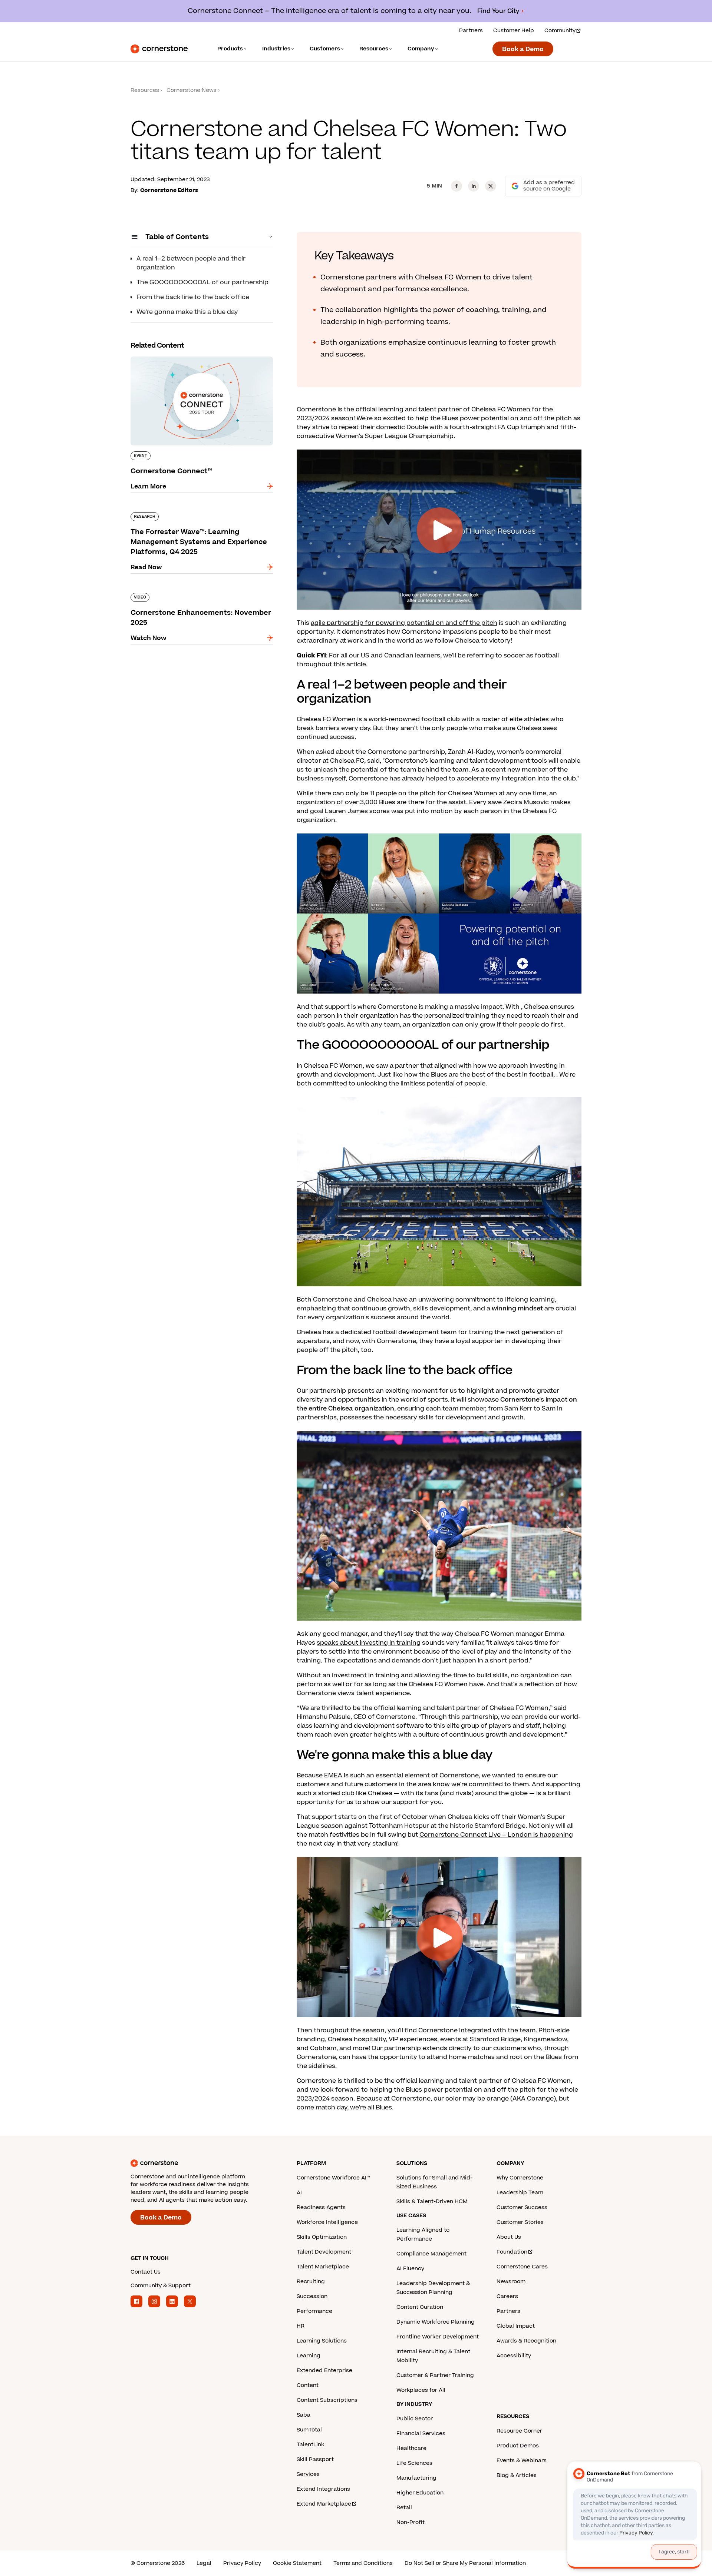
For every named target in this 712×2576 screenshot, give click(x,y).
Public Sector (415, 2419)
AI (299, 2193)
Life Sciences (414, 2463)
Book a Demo (523, 49)
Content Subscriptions (327, 2400)
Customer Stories (520, 2222)
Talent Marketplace (323, 2267)
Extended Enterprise (324, 2371)
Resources (145, 90)
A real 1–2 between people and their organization (191, 263)
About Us (509, 2237)
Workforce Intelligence (327, 2222)
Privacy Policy (242, 2563)
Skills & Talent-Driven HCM (432, 2202)
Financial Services (421, 2434)
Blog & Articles (517, 2475)
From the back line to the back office (193, 297)
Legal (204, 2563)
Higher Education (420, 2493)
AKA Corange (533, 2099)
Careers (507, 2296)
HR (301, 2326)
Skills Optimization (322, 2237)
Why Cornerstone (520, 2178)
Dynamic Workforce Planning (436, 2322)
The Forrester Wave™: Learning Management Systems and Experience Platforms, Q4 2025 (199, 515)
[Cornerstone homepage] (202, 2163)
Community (560, 31)
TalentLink (310, 2445)
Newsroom (511, 2282)
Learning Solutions (322, 2341)
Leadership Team (520, 2193)
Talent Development (324, 2252)
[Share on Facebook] (456, 186)
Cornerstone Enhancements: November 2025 (201, 591)
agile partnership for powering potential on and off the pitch (404, 623)
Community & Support (161, 2286)
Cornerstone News (192, 90)
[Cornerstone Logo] (159, 49)
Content (308, 2385)
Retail (404, 2508)
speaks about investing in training (369, 1643)
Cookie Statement (297, 2563)
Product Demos (518, 2446)
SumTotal (309, 2430)
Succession (312, 2296)
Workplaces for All (421, 2390)
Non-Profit (411, 2522)
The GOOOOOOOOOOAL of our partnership (202, 282)
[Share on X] (491, 186)
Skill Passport (315, 2459)
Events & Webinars (522, 2461)
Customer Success (522, 2207)
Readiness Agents (321, 2207)
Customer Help (514, 31)
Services (308, 2474)
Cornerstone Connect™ (166, 355)
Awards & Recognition (526, 2341)
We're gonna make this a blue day (187, 312)
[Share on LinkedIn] (474, 186)
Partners (471, 31)
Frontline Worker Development (438, 2337)
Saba (304, 2415)
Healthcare (411, 2448)
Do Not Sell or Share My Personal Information (465, 2563)
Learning (309, 2356)
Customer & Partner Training (435, 2375)
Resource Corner (519, 2431)
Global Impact (516, 2326)
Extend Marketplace (324, 2504)
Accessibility (514, 2356)
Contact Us (146, 2272)
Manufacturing (416, 2478)
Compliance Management (431, 2254)
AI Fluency (410, 2269)
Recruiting (311, 2282)
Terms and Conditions (363, 2563)
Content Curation (420, 2307)
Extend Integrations (323, 2489)
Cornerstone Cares (522, 2267)
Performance (314, 2311)
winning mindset (517, 1309)
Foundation (512, 2252)
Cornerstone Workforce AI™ (333, 2178)
